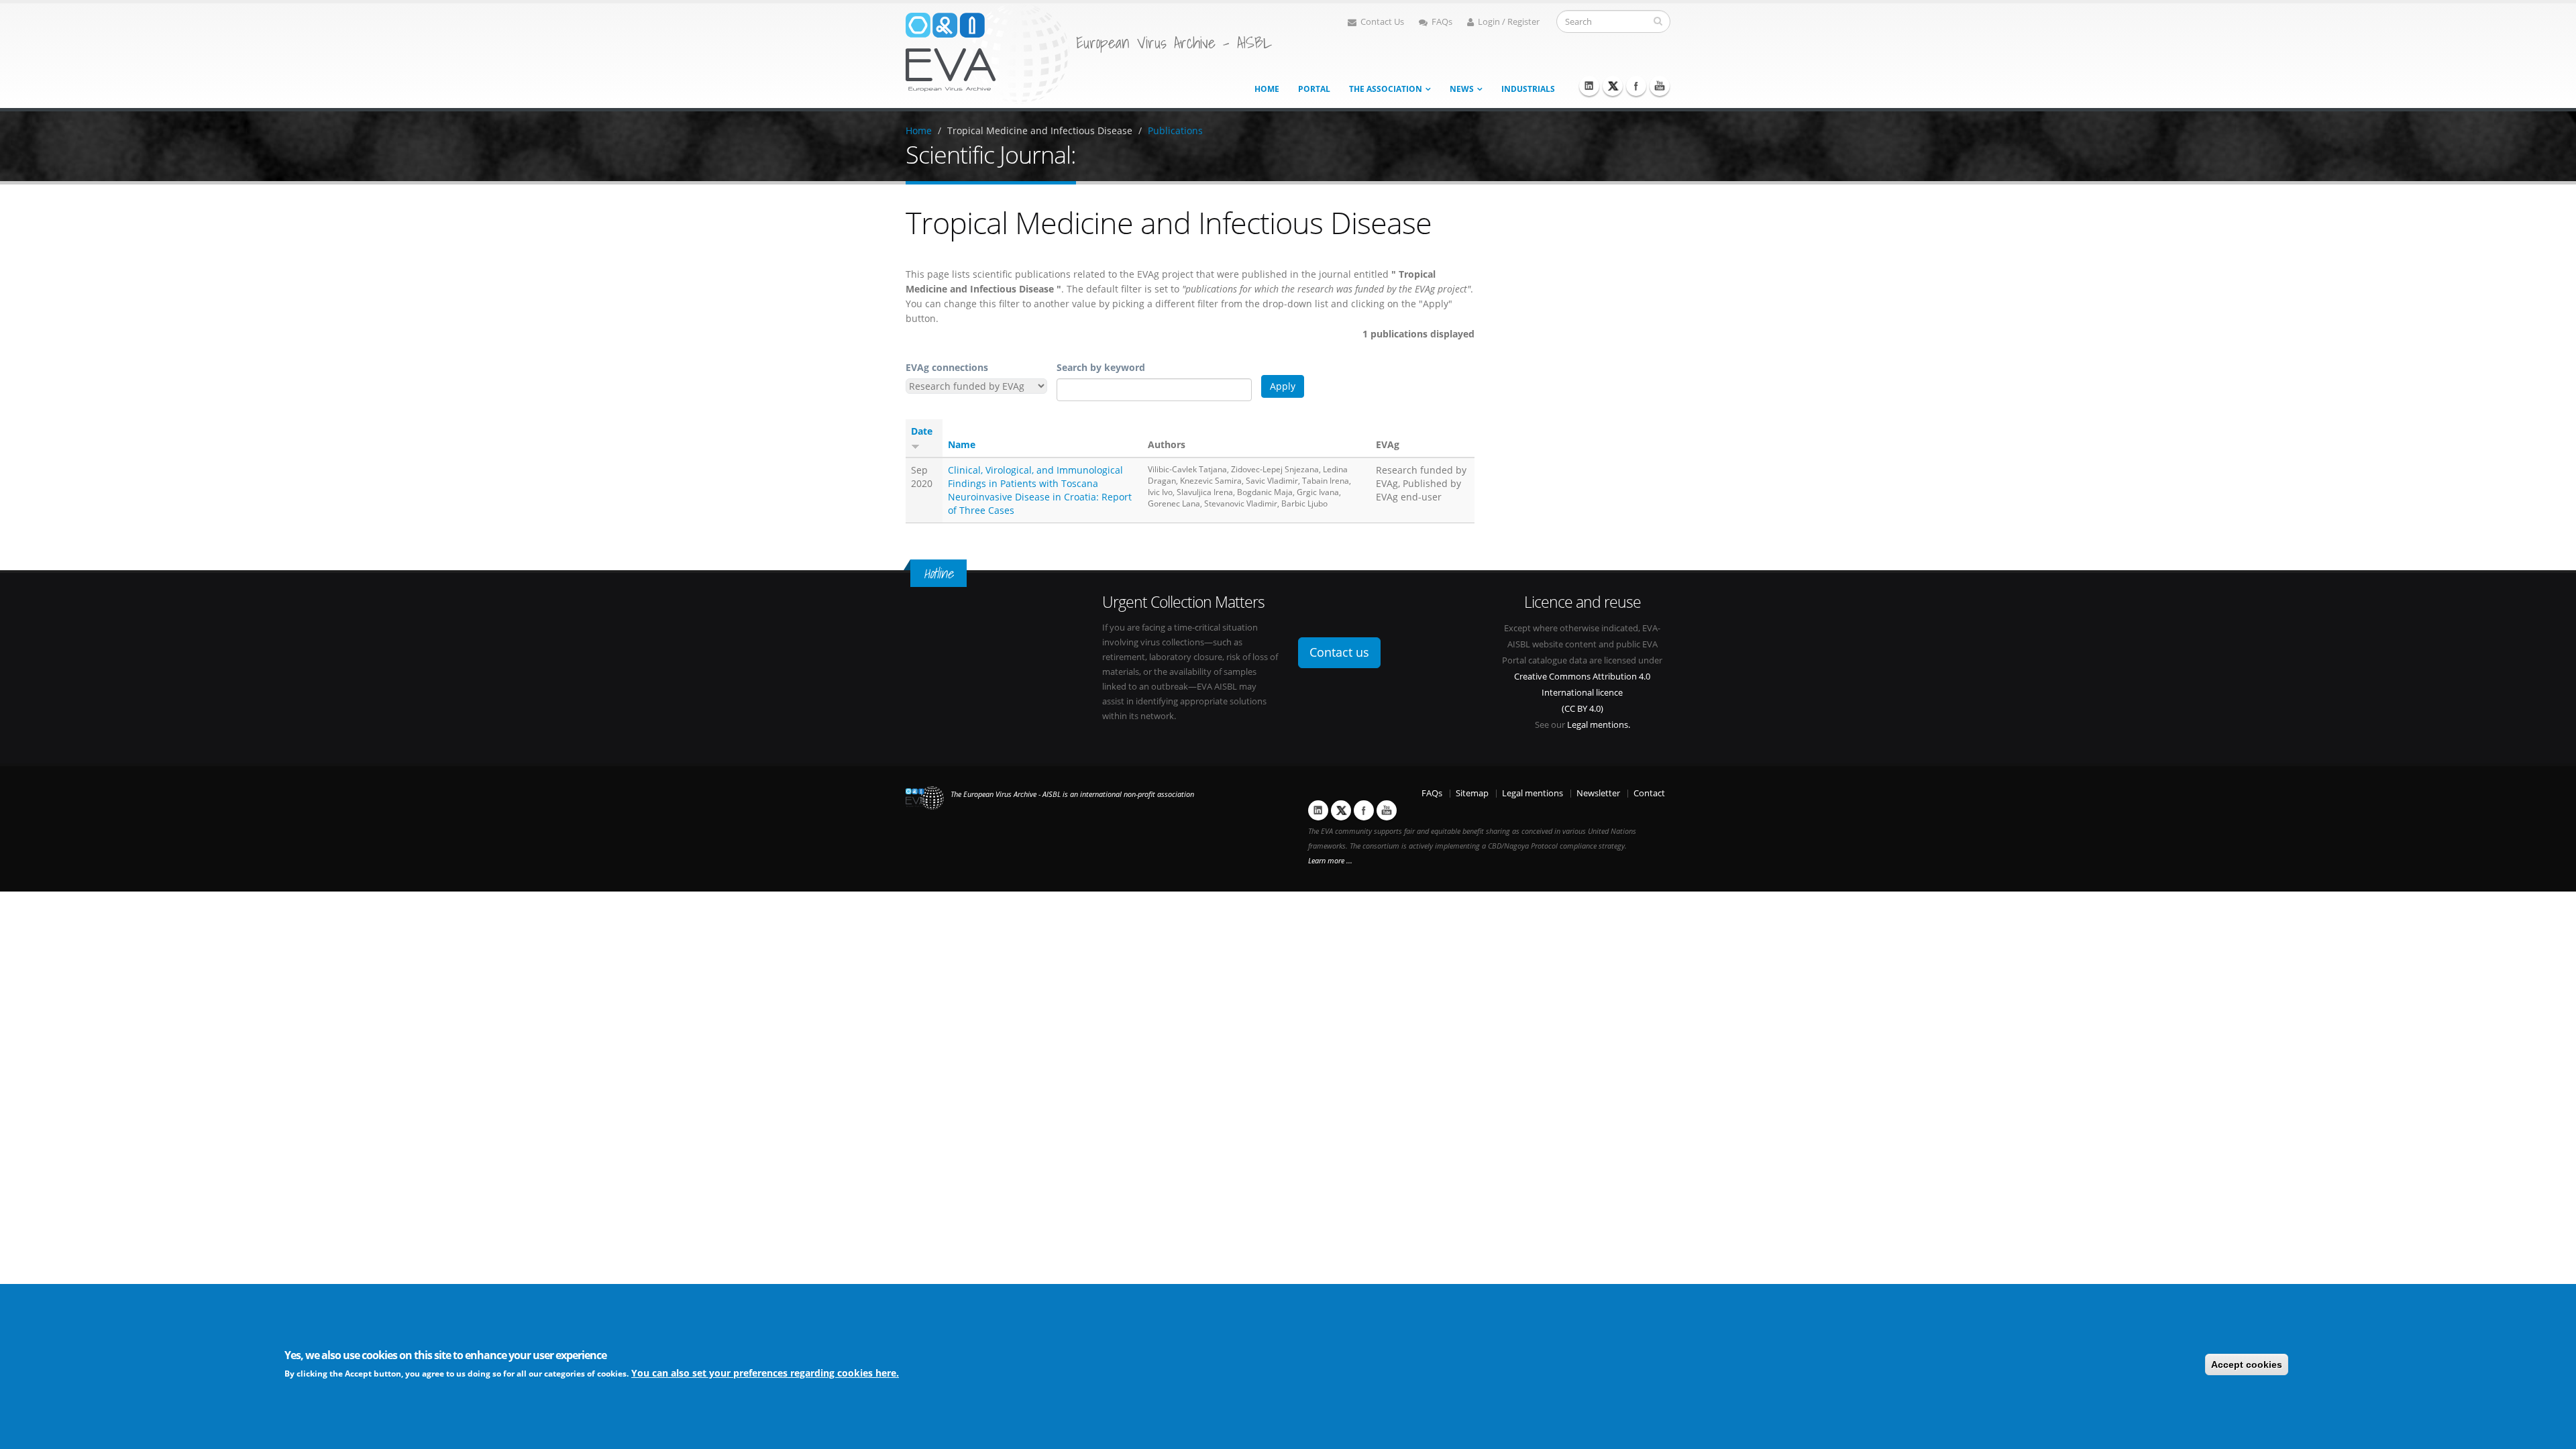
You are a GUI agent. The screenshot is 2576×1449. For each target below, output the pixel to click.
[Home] (987, 53)
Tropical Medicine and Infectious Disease (1040, 130)
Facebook (1636, 86)
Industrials (1528, 89)
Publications (1175, 130)
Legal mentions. (1599, 725)
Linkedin (1589, 86)
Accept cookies (2247, 1364)
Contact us (1339, 652)
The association (1386, 89)
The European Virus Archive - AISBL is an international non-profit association (1072, 794)
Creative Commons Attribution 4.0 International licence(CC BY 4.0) (1582, 693)
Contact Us (1382, 22)
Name (962, 444)
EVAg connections (947, 367)
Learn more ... (1330, 861)
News (1462, 89)
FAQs (1442, 22)
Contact (1649, 793)
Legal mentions (1533, 793)
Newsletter (1598, 793)
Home (1267, 89)
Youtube (1660, 86)
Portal (1314, 89)
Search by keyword (1101, 367)
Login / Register (1509, 22)
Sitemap (1472, 793)
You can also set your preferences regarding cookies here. (765, 1373)
